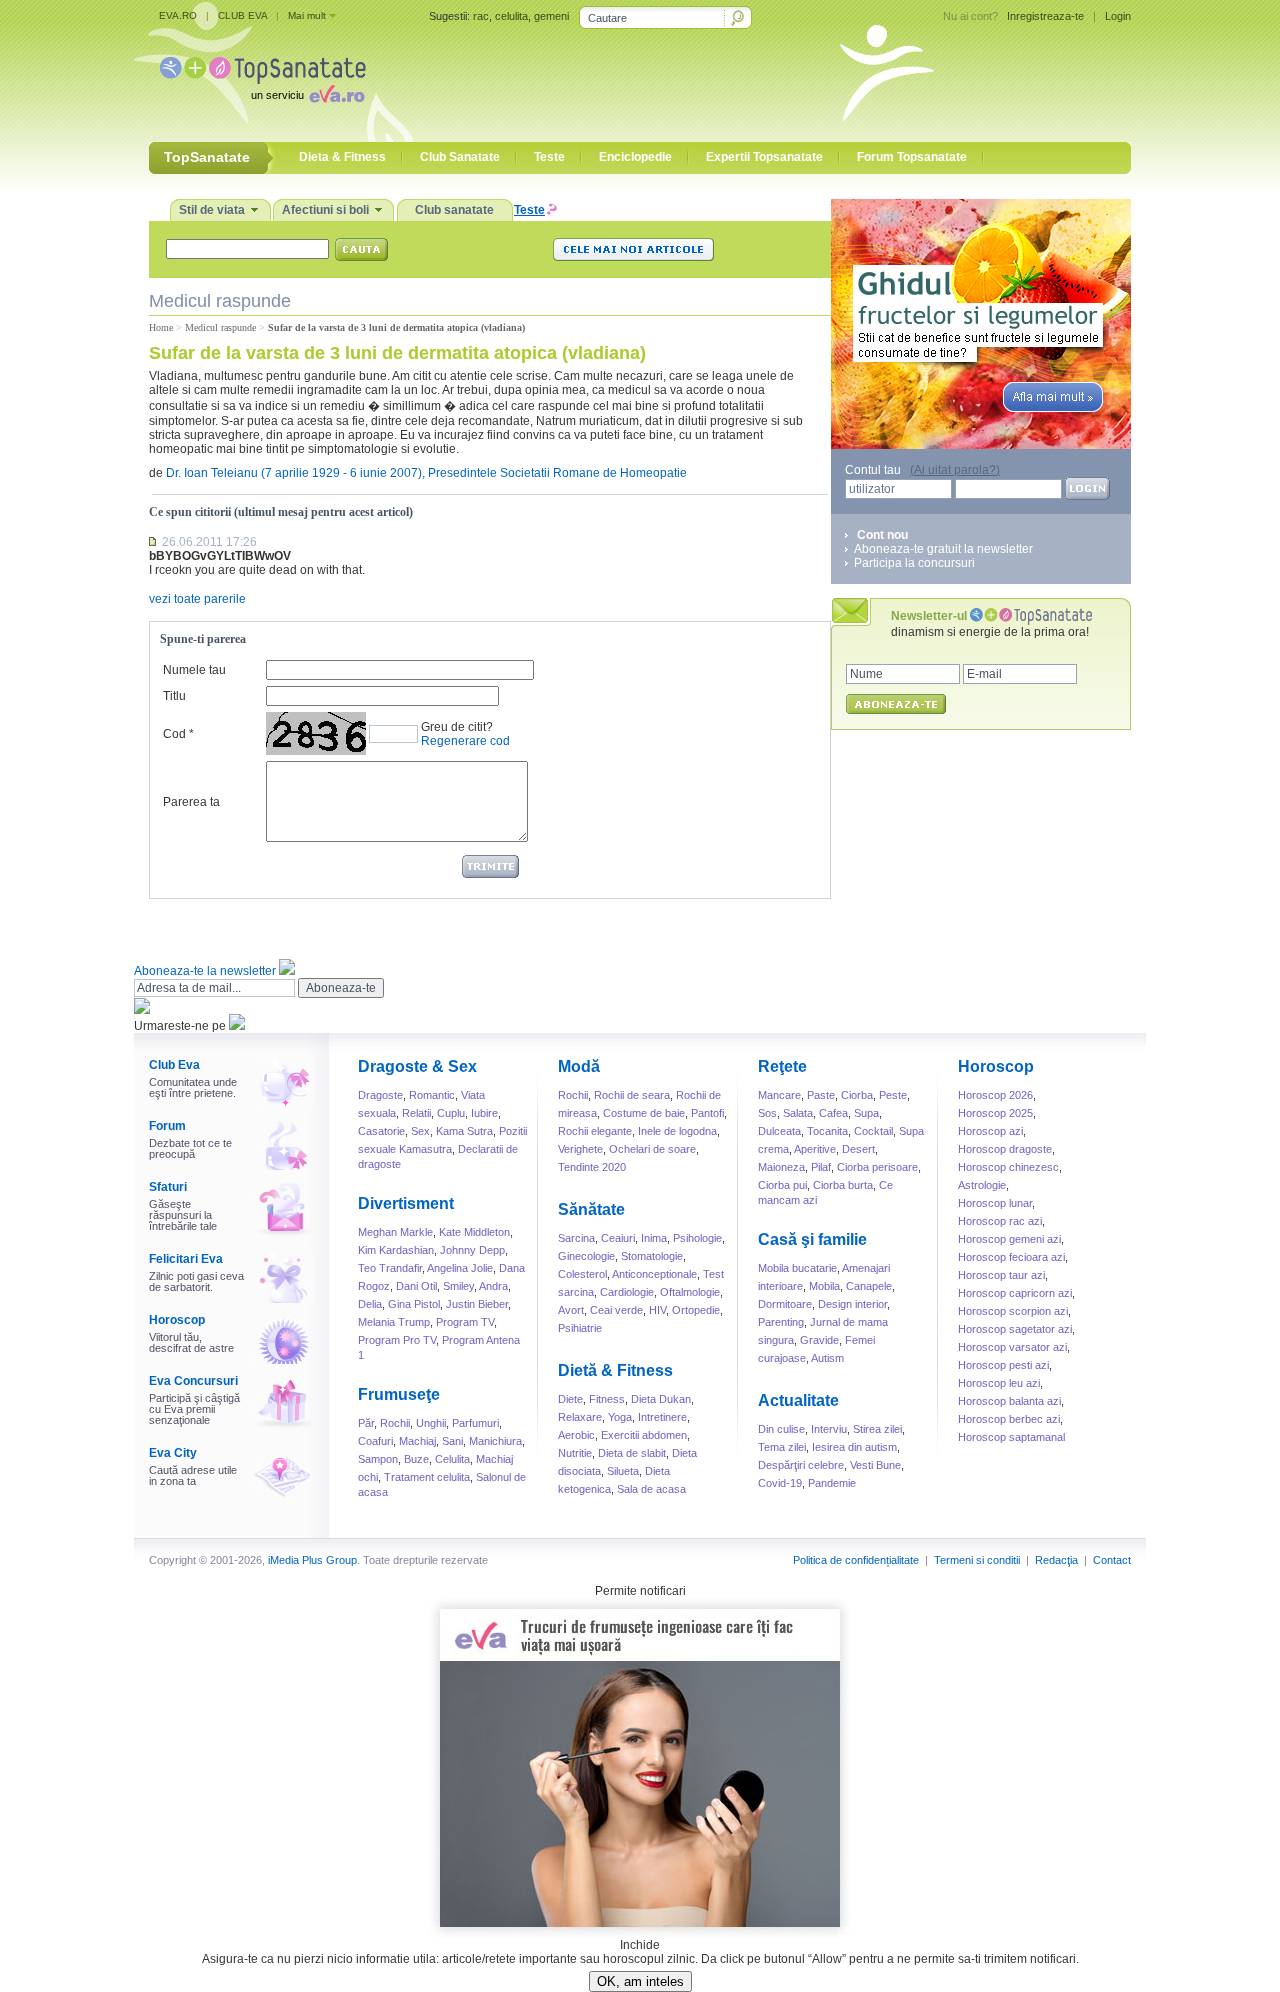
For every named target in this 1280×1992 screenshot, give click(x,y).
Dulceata (779, 1131)
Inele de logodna (677, 1131)
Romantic (432, 1095)
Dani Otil (416, 1286)
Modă (579, 1066)
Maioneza (781, 1167)
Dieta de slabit (632, 1453)
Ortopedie (696, 1310)
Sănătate (591, 1209)
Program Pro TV (397, 1340)
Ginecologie (586, 1256)
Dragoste (380, 1095)
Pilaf (821, 1167)
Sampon (378, 1459)
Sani (452, 1441)
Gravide (819, 1340)
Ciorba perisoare (877, 1167)
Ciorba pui (782, 1185)
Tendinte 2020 (592, 1167)
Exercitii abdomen (644, 1435)
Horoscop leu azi (999, 1383)
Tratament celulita (427, 1477)
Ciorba (857, 1095)
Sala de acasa (651, 1489)
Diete (570, 1399)
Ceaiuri (618, 1238)
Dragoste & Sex (417, 1066)
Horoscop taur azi (1001, 1275)
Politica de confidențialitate (856, 1560)
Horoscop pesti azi (1003, 1365)
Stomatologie (652, 1256)
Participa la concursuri (914, 563)
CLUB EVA (242, 15)
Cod (174, 734)
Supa (866, 1113)
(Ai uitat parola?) (955, 470)
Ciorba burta (843, 1185)
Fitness (607, 1399)
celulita (511, 16)
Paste (821, 1095)
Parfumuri (475, 1423)
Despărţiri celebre (801, 1465)
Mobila (824, 1286)
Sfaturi (168, 1187)
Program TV (465, 1322)
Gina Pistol (414, 1304)
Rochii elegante (595, 1131)
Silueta (623, 1471)
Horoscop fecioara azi (1011, 1257)
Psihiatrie (580, 1328)
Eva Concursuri (193, 1381)
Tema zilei (782, 1447)
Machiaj (417, 1441)
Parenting (781, 1322)
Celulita (452, 1459)
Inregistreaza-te (1045, 16)
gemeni (551, 16)
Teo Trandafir (390, 1268)
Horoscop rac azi (1000, 1221)
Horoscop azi (990, 1131)
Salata (798, 1113)
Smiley (458, 1286)
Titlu (174, 696)
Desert (858, 1149)
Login (1118, 16)
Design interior (852, 1304)
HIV (657, 1310)
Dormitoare (785, 1304)
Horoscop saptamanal (1011, 1437)
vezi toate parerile (197, 599)
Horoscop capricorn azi (1015, 1293)
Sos (767, 1113)
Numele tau (194, 670)
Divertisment (406, 1203)
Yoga (620, 1417)
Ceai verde (616, 1310)
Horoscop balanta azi (1009, 1401)
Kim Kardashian (396, 1250)
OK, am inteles (640, 1981)
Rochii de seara (632, 1095)
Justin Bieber (477, 1304)
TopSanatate (262, 70)
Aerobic (576, 1435)
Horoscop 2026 (995, 1095)
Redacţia (1056, 1560)
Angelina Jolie (460, 1268)
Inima (654, 1238)
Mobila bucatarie (797, 1268)
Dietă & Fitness (615, 1370)
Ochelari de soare (652, 1149)
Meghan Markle (395, 1232)
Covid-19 (780, 1483)
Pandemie (832, 1483)
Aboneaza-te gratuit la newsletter (943, 549)
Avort (571, 1310)
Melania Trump (394, 1322)
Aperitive (815, 1149)
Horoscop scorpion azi (1013, 1311)
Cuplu (451, 1113)
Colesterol (582, 1274)
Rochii (395, 1423)
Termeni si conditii (977, 1560)
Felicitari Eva (186, 1259)
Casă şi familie (812, 1239)
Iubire (484, 1113)
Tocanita (827, 1131)
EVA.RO (178, 15)
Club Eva (174, 1065)
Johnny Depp (472, 1250)
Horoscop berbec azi (1009, 1419)
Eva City (173, 1453)
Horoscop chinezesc (1008, 1167)
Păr (366, 1423)
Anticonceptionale (654, 1274)
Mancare (779, 1095)
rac (481, 16)
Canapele (869, 1286)
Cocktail (873, 1131)
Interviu (829, 1429)
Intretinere (662, 1417)
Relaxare (580, 1417)
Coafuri (375, 1441)
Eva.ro (337, 93)
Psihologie (697, 1238)
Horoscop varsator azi (1012, 1347)
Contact (1112, 1560)
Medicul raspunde (220, 327)
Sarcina (576, 1238)
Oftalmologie (690, 1292)
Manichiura (495, 1441)
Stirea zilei (877, 1429)
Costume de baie (644, 1113)
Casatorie (381, 1131)
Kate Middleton (474, 1232)
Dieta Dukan (661, 1399)
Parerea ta (191, 802)
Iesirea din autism (854, 1447)
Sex (420, 1131)
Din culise (781, 1429)
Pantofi (707, 1113)
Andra (493, 1286)
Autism (827, 1358)
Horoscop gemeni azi (1009, 1239)
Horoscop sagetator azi (1015, 1329)
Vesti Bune (875, 1465)
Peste (893, 1095)
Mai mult (307, 15)
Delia (370, 1304)
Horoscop (177, 1320)
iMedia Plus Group (312, 1560)
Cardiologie (627, 1292)
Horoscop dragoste (1005, 1149)
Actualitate (798, 1400)
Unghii (431, 1423)
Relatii (416, 1113)
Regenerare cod (465, 741)
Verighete (580, 1149)
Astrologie (982, 1185)
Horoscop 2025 (995, 1113)
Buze (416, 1459)
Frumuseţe (399, 1394)
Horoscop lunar (995, 1203)
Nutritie (575, 1453)
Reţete (782, 1066)
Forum (167, 1126)
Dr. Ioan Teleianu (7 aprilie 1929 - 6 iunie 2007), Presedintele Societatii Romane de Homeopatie (426, 473)
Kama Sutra (464, 1131)
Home (161, 327)
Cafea (833, 1113)
